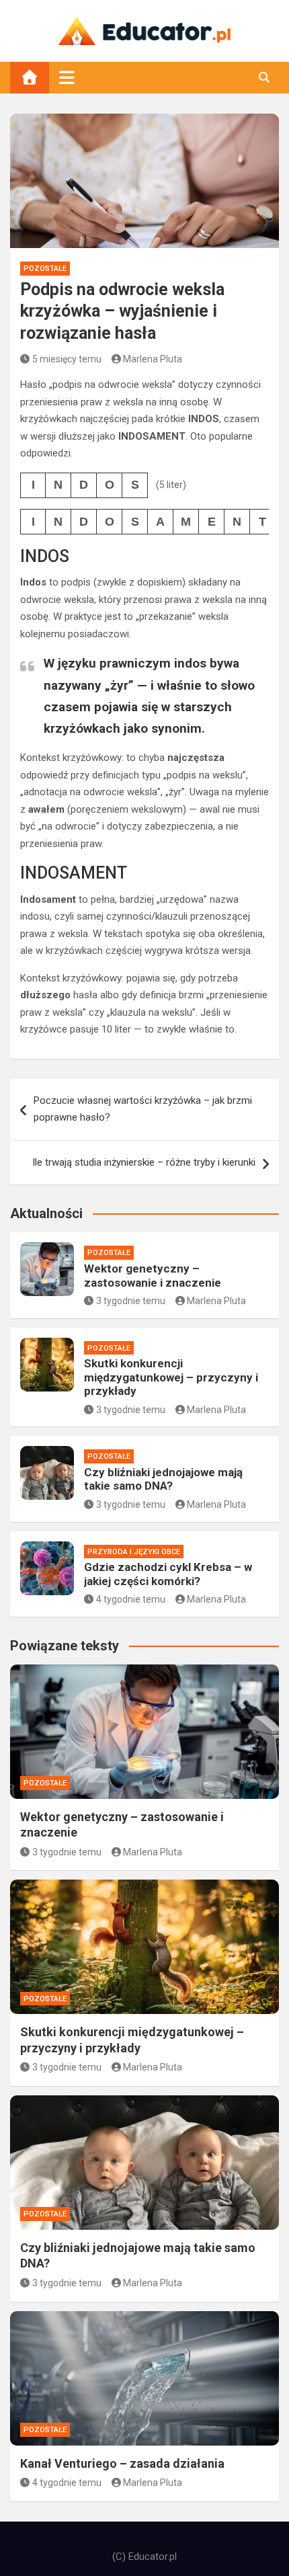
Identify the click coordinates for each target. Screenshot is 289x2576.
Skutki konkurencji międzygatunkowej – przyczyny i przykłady (171, 1377)
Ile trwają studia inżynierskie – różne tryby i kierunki (144, 1162)
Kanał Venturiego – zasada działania (122, 2463)
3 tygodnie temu (131, 1301)
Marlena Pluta (153, 359)
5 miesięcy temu (67, 359)
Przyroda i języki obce (134, 1552)
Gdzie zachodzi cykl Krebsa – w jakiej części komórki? (168, 1574)
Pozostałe (45, 269)
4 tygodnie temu (131, 1599)
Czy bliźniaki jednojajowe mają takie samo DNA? (163, 1479)
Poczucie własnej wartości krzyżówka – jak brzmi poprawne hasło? (143, 1109)
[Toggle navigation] (67, 77)
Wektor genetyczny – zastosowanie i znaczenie (153, 1275)
